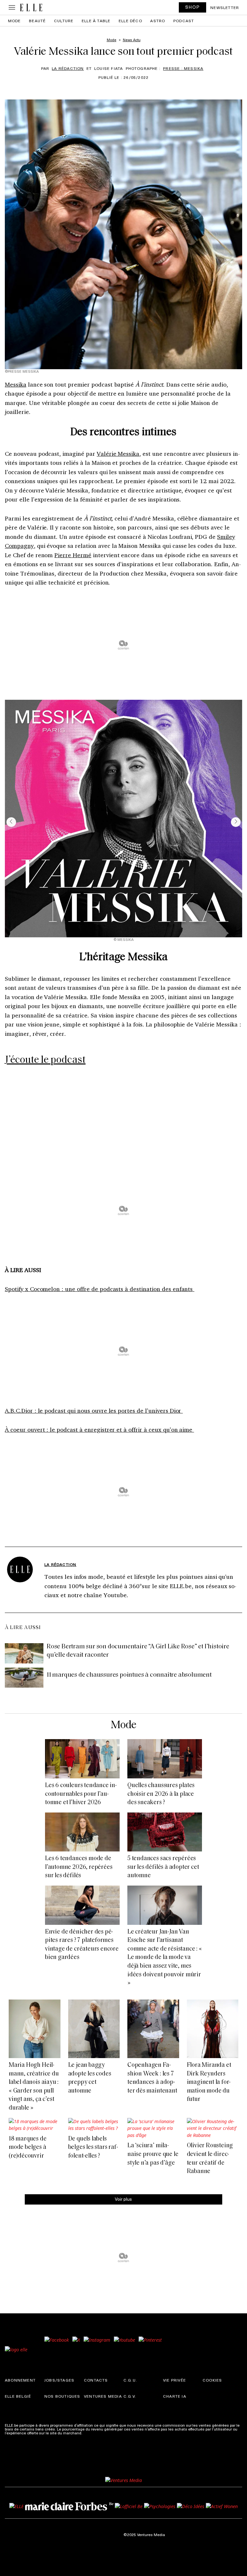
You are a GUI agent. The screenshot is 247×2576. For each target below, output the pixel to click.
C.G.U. (130, 2380)
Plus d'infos (94, 2433)
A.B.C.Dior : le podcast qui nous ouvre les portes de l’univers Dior (94, 1410)
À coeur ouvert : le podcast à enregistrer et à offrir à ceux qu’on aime (99, 1429)
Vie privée (174, 2380)
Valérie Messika (118, 454)
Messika (16, 384)
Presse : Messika (183, 68)
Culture (64, 21)
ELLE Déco (130, 21)
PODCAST (184, 21)
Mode (14, 21)
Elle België (18, 2396)
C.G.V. (130, 2396)
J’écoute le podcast (45, 1060)
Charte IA (175, 2396)
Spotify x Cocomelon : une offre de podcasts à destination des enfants (100, 1289)
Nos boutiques (62, 2396)
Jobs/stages (59, 2380)
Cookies (212, 2380)
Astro (158, 21)
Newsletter (225, 7)
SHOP (193, 7)
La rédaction (68, 68)
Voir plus (123, 2199)
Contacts (96, 2380)
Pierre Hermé (73, 555)
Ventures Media (103, 2396)
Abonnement (20, 2380)
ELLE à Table (96, 21)
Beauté (37, 21)
